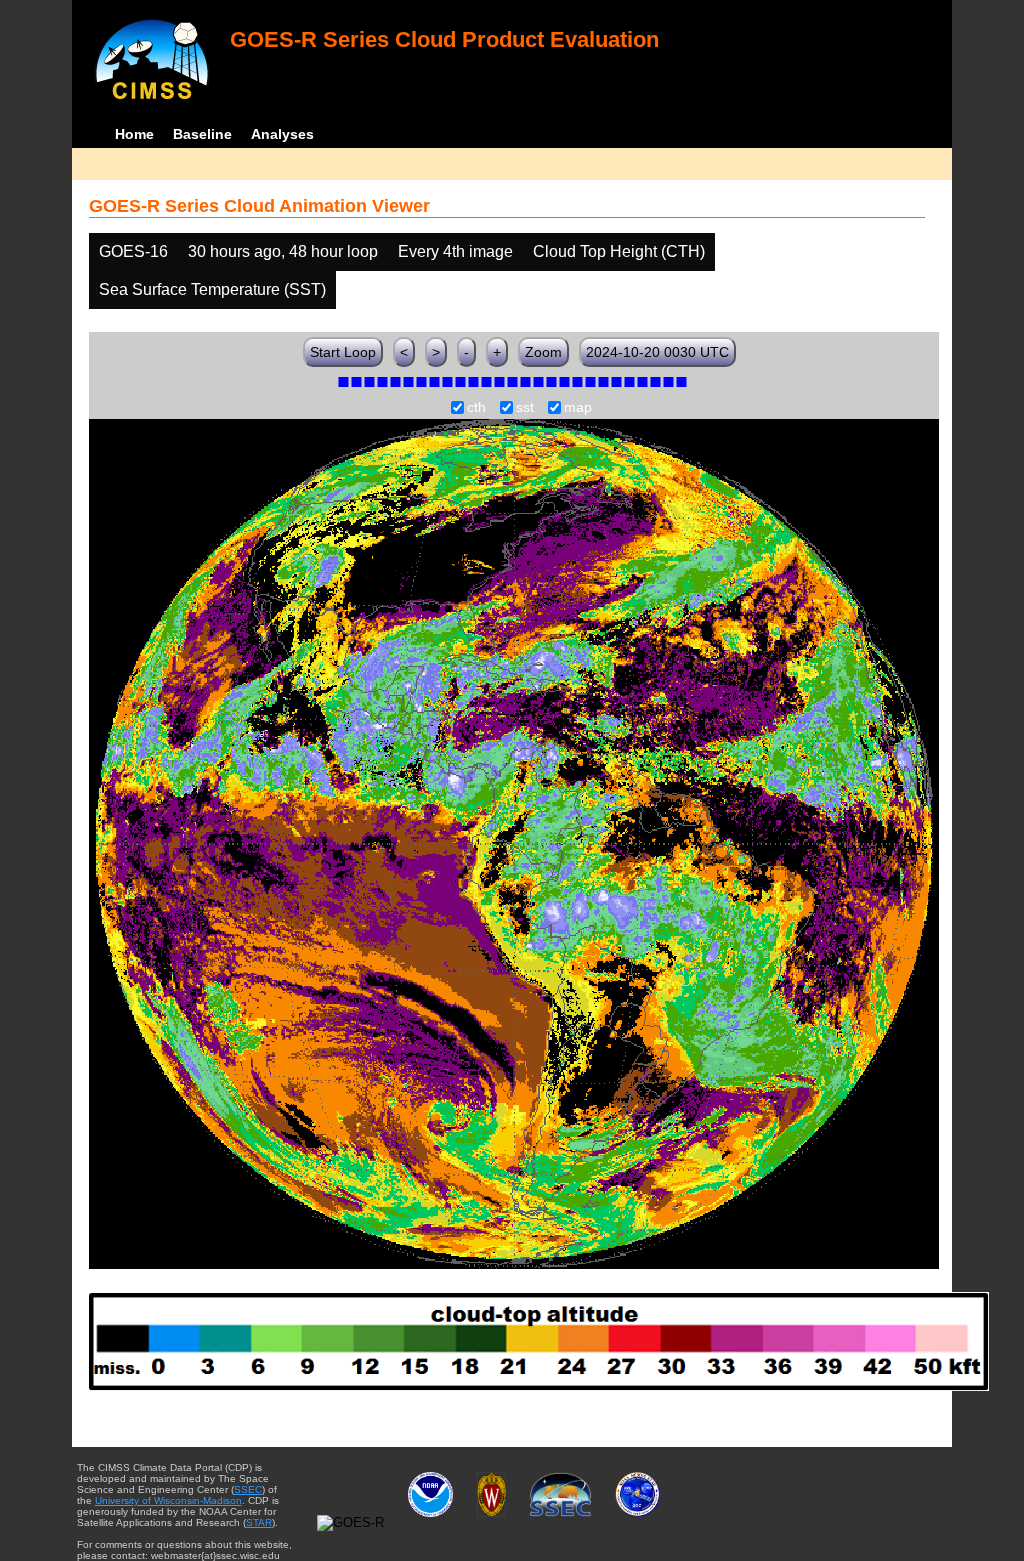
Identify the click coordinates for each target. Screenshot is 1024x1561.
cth (476, 408)
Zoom (543, 352)
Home (134, 134)
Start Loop (343, 352)
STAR (259, 1522)
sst (525, 408)
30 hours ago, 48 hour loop (283, 251)
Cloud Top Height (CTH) (619, 251)
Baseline (202, 134)
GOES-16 (133, 251)
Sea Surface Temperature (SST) (212, 289)
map (578, 408)
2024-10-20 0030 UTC (657, 352)
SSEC (248, 1489)
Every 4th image (455, 251)
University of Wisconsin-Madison (168, 1500)
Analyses (282, 134)
